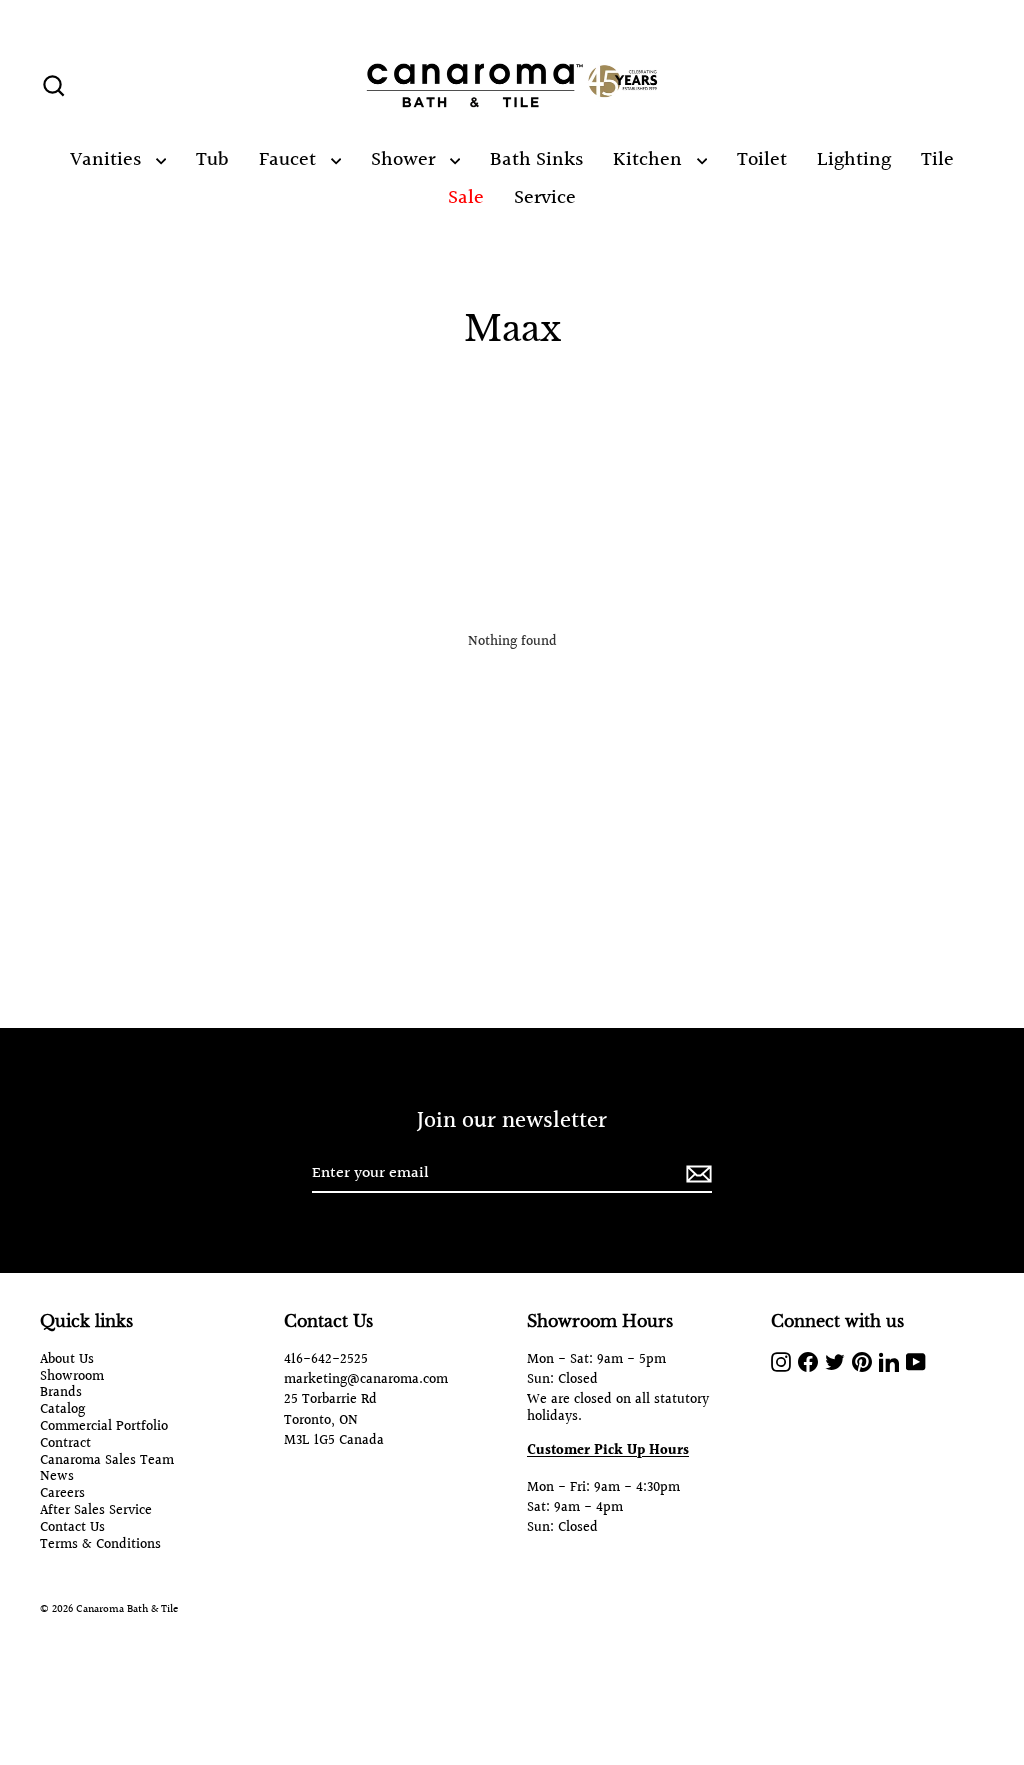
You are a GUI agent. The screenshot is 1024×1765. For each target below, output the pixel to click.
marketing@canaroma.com (366, 1380)
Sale (466, 198)
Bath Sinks (536, 160)
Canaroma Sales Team (107, 1461)
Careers (62, 1494)
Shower (405, 160)
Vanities (108, 160)
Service (545, 198)
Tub (212, 160)
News (57, 1477)
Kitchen (650, 160)
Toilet (762, 160)
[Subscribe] (696, 1174)
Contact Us (72, 1528)
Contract (65, 1444)
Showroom (72, 1377)
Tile (937, 160)
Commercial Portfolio (104, 1427)
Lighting (854, 160)
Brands (61, 1393)
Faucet (290, 160)
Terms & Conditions (100, 1545)
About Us (67, 1360)
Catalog (62, 1410)
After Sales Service (96, 1511)
